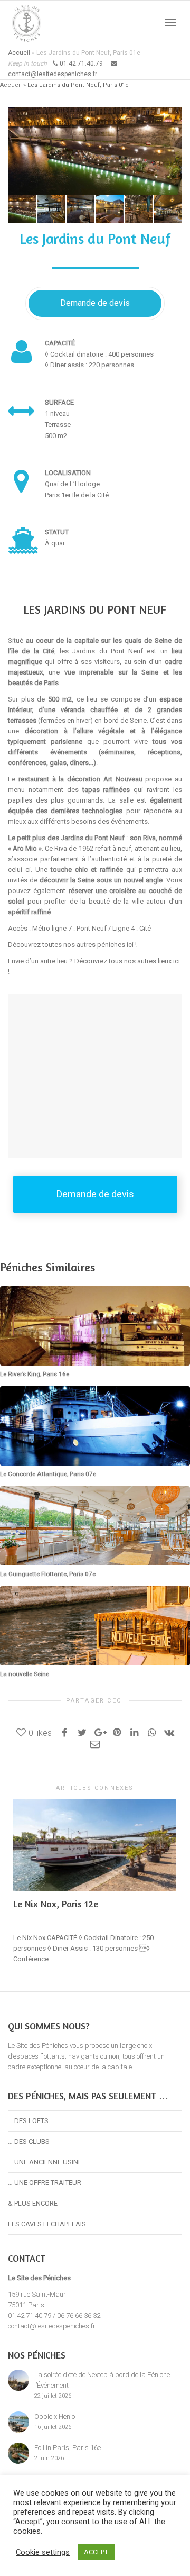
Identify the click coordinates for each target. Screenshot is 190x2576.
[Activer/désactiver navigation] (170, 22)
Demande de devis (95, 303)
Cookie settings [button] (43, 2552)
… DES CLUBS (29, 2141)
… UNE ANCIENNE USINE (45, 2162)
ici (130, 945)
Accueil (19, 53)
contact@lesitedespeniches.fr (52, 2326)
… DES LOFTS (28, 2121)
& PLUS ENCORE (33, 2203)
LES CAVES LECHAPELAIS (47, 2224)
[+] (22, 209)
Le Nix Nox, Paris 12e (56, 1904)
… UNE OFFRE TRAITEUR (45, 2183)
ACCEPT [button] (96, 2552)
